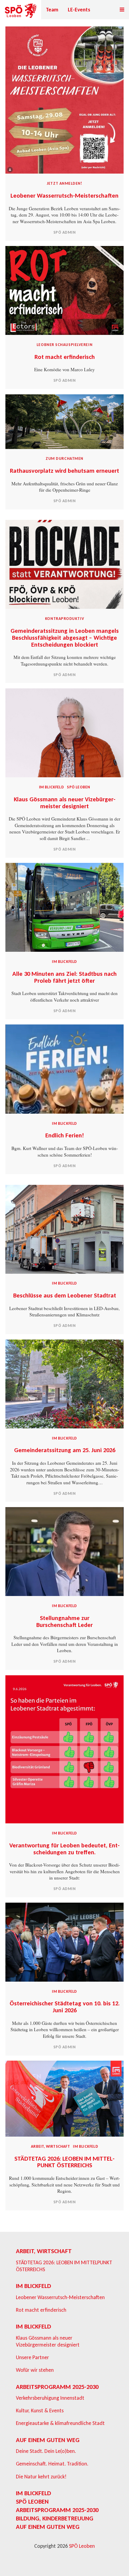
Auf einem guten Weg (48, 2440)
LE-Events (79, 10)
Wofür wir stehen (35, 2370)
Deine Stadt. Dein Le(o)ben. (46, 2451)
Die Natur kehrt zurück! (41, 2477)
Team (52, 10)
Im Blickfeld (51, 787)
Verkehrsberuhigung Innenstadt (50, 2398)
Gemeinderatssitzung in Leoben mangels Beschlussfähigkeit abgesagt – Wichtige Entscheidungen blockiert (65, 638)
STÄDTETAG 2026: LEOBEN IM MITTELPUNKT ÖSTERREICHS (64, 2162)
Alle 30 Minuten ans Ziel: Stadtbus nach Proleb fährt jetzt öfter (64, 977)
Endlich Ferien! (65, 1135)
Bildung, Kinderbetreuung (55, 2518)
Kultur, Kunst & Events (40, 2411)
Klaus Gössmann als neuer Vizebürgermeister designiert (65, 803)
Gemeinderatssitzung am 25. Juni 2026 (65, 1450)
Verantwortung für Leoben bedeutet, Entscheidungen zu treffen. (64, 1849)
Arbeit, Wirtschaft (50, 2146)
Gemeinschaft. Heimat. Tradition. (52, 2464)
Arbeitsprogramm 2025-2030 (57, 2387)
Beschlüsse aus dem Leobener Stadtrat (65, 1295)
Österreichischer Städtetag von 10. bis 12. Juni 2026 (65, 2007)
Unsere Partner (32, 2357)
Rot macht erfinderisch (65, 357)
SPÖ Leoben (78, 787)
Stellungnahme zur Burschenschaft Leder (64, 1621)
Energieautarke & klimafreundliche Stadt (60, 2423)
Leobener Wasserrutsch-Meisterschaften (64, 196)
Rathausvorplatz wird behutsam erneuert (64, 471)
